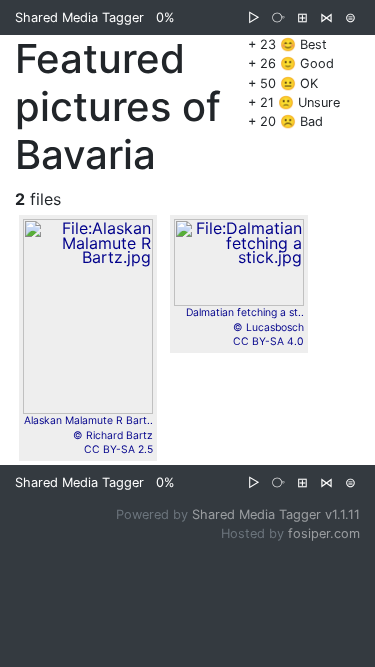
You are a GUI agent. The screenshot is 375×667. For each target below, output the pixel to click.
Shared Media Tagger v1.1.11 (276, 514)
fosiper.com (324, 533)
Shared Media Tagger (79, 17)
